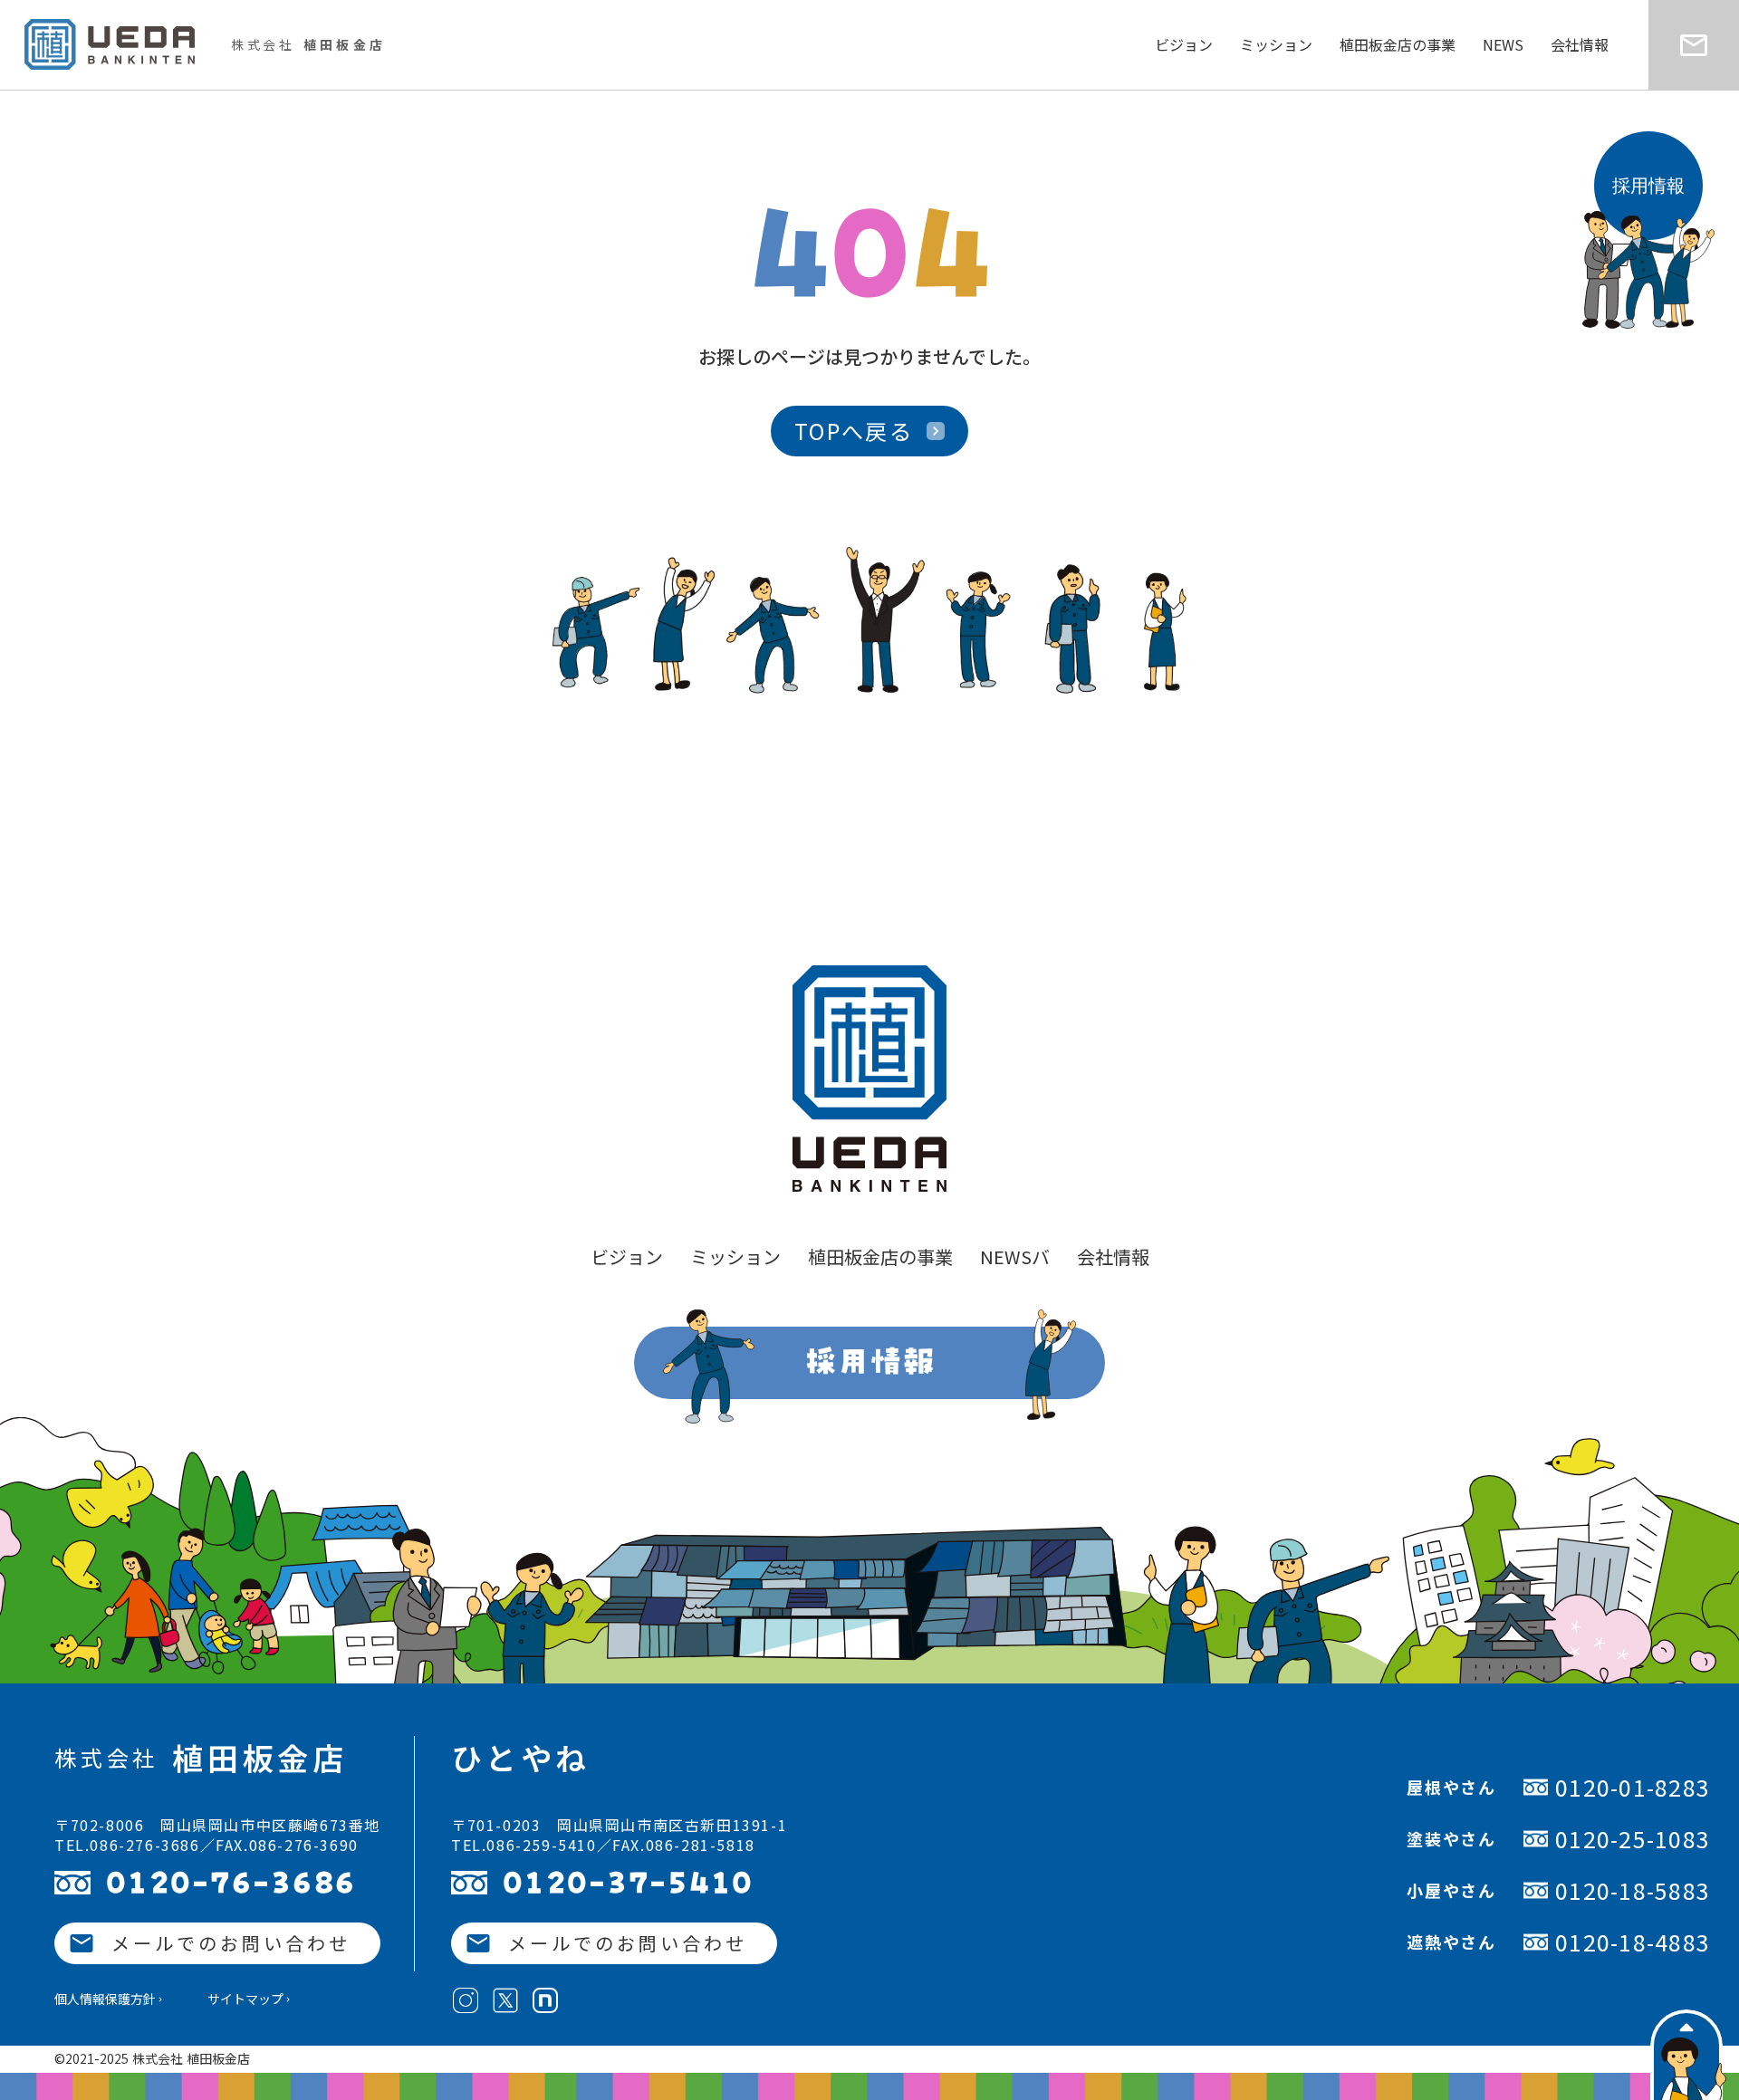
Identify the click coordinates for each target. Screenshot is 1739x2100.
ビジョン (1184, 44)
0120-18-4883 (1633, 1942)
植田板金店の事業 (1398, 44)
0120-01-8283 (1633, 1787)
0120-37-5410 (628, 1883)
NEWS (1503, 44)
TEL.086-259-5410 (524, 1845)
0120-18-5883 (1633, 1890)
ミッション (1276, 44)
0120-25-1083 (1633, 1839)
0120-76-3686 (231, 1883)
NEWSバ (1015, 1257)
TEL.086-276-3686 (127, 1845)
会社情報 (1580, 44)
